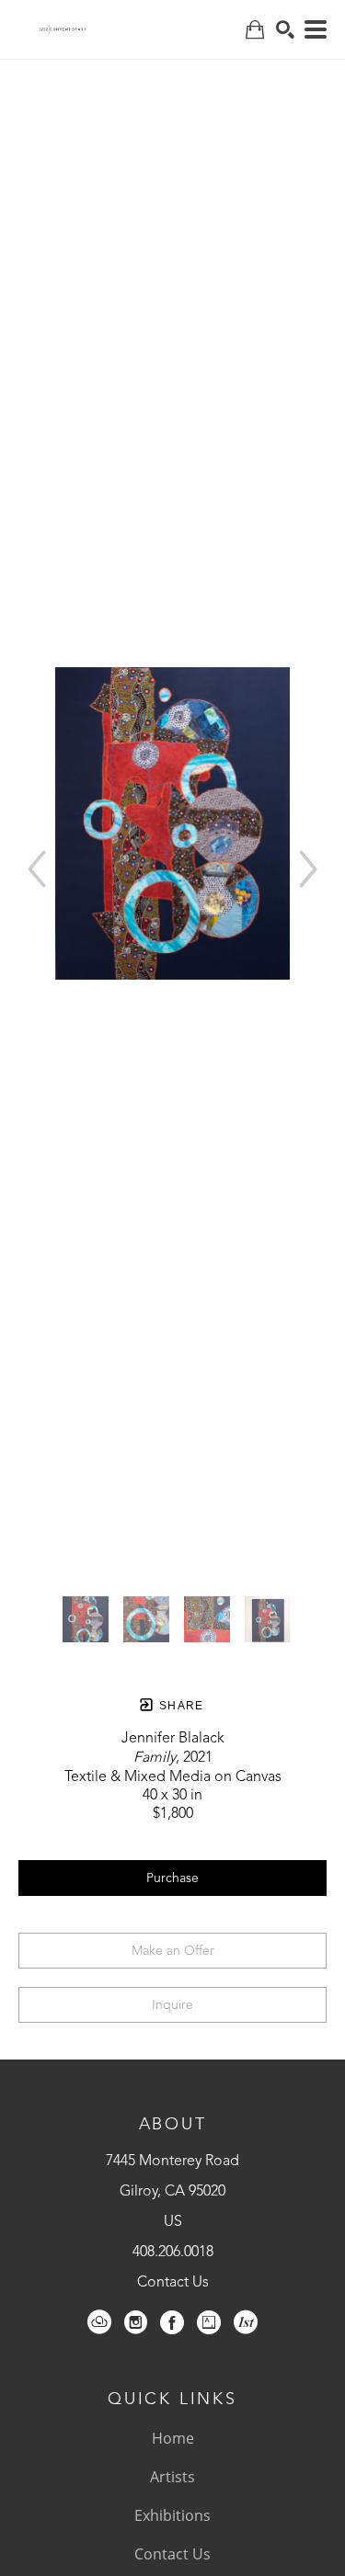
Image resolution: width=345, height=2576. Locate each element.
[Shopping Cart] (255, 30)
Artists (172, 2477)
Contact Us (173, 2283)
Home (173, 2438)
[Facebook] (172, 2322)
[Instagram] (136, 2322)
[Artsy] (209, 2322)
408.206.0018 (173, 2253)
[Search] (285, 29)
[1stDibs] (246, 2322)
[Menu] (316, 29)
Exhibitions (172, 2515)
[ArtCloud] (99, 2322)
